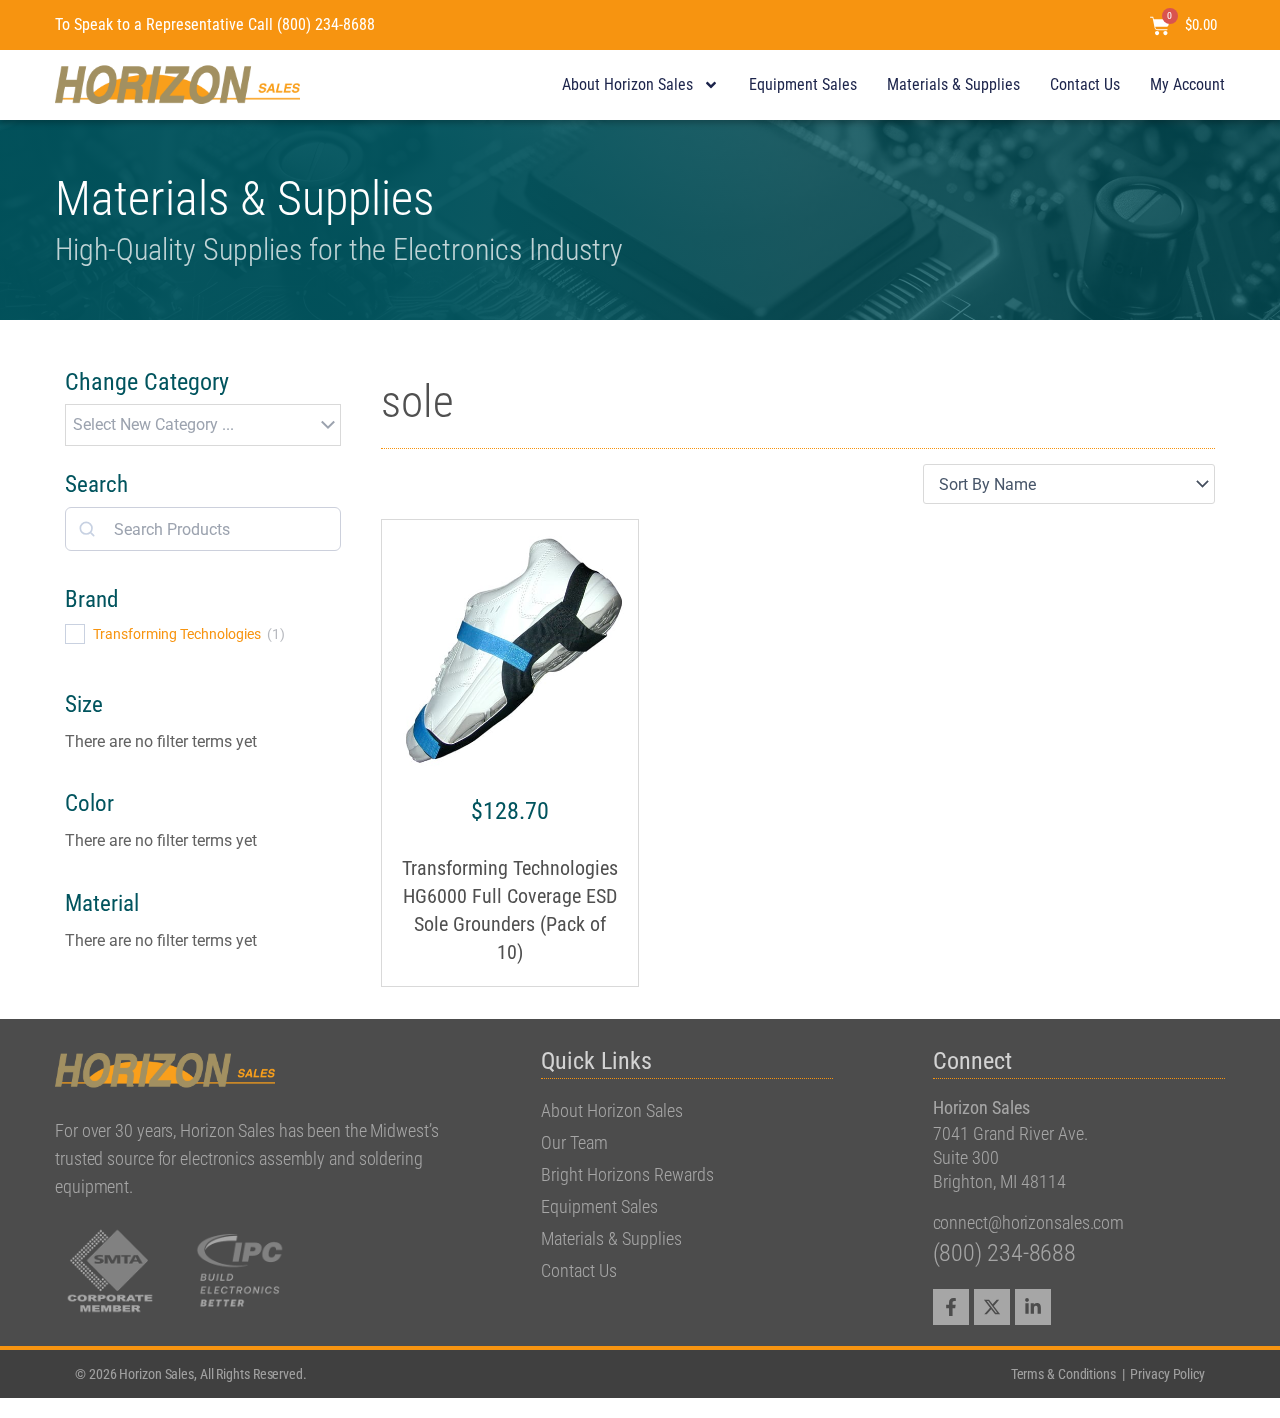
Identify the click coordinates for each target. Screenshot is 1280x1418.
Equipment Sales (803, 84)
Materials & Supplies (953, 84)
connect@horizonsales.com (1029, 1222)
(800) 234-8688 (1005, 1253)
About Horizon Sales (627, 84)
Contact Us (1085, 84)
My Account (1187, 84)
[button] (203, 425)
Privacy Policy (1167, 1374)
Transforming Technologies (177, 634)
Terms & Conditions (1065, 1374)
